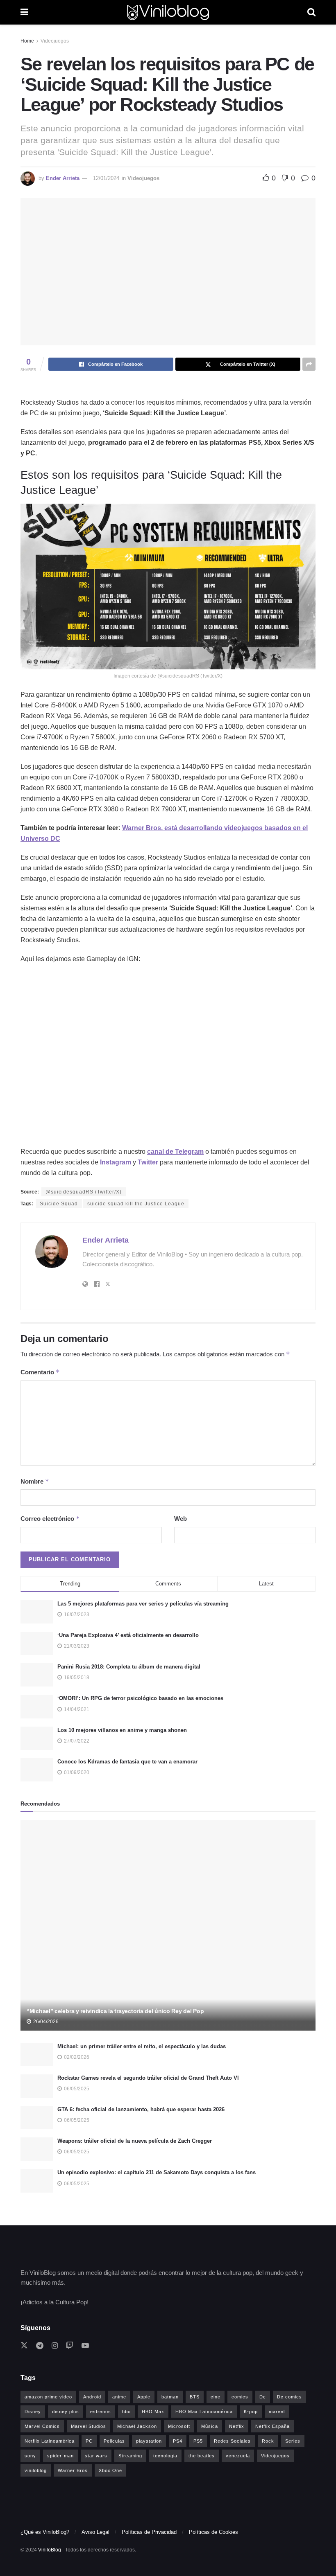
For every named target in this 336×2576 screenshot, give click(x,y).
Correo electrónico (50, 1519)
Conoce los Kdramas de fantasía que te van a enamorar (127, 1762)
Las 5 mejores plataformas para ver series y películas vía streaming (143, 1604)
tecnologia (165, 2456)
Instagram (116, 1162)
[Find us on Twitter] (24, 2346)
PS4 (178, 2441)
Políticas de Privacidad (149, 2532)
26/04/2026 (45, 2022)
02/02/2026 (76, 2057)
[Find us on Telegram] (40, 2346)
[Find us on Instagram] (55, 2346)
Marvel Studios (89, 2426)
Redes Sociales (232, 2441)
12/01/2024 (106, 178)
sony (30, 2456)
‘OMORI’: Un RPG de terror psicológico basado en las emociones (140, 1698)
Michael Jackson (137, 2426)
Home (27, 41)
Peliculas (114, 2441)
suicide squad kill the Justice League (136, 1204)
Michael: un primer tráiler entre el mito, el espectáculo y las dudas (142, 2046)
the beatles (202, 2456)
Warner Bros (73, 2470)
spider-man (60, 2456)
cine (216, 2397)
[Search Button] (311, 12)
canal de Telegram (175, 1152)
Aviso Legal (95, 2532)
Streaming (130, 2456)
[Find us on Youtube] (85, 2346)
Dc (263, 2397)
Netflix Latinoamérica (50, 2441)
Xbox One (110, 2470)
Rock (268, 2441)
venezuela (238, 2456)
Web (180, 1519)
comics (240, 2397)
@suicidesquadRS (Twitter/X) (84, 1192)
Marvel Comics (42, 2426)
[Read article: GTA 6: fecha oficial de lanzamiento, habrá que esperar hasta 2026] (37, 2118)
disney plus (66, 2412)
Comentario (40, 1372)
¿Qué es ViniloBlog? (45, 2532)
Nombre (35, 1481)
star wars (96, 2456)
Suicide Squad (59, 1204)
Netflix (237, 2426)
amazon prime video (48, 2397)
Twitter (148, 1162)
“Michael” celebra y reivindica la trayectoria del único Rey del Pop (115, 2011)
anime (119, 2397)
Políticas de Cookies (213, 2532)
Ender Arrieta (63, 178)
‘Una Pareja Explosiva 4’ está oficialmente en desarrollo (128, 1635)
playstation (149, 2441)
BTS (195, 2397)
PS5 (198, 2441)
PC (89, 2441)
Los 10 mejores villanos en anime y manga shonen (122, 1730)
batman (170, 2397)
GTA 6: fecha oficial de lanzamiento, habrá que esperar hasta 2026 (141, 2109)
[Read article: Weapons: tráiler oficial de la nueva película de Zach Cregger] (37, 2149)
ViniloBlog (50, 2550)
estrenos (101, 2412)
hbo (126, 2412)
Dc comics (289, 2397)
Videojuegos (55, 41)
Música (210, 2426)
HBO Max (153, 2412)
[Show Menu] (24, 12)
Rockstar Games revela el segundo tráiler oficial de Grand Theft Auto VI (148, 2078)
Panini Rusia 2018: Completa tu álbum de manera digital (129, 1667)
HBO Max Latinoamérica (204, 2412)
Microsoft (179, 2426)
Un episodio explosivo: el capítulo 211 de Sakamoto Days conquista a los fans (157, 2172)
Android (92, 2397)
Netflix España (272, 2426)
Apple (144, 2397)
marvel (277, 2412)
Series (293, 2441)
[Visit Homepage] (168, 12)
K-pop (251, 2412)
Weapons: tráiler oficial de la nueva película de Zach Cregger (135, 2141)
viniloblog (36, 2470)
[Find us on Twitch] (70, 2346)
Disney (33, 2412)
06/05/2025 (76, 2089)
